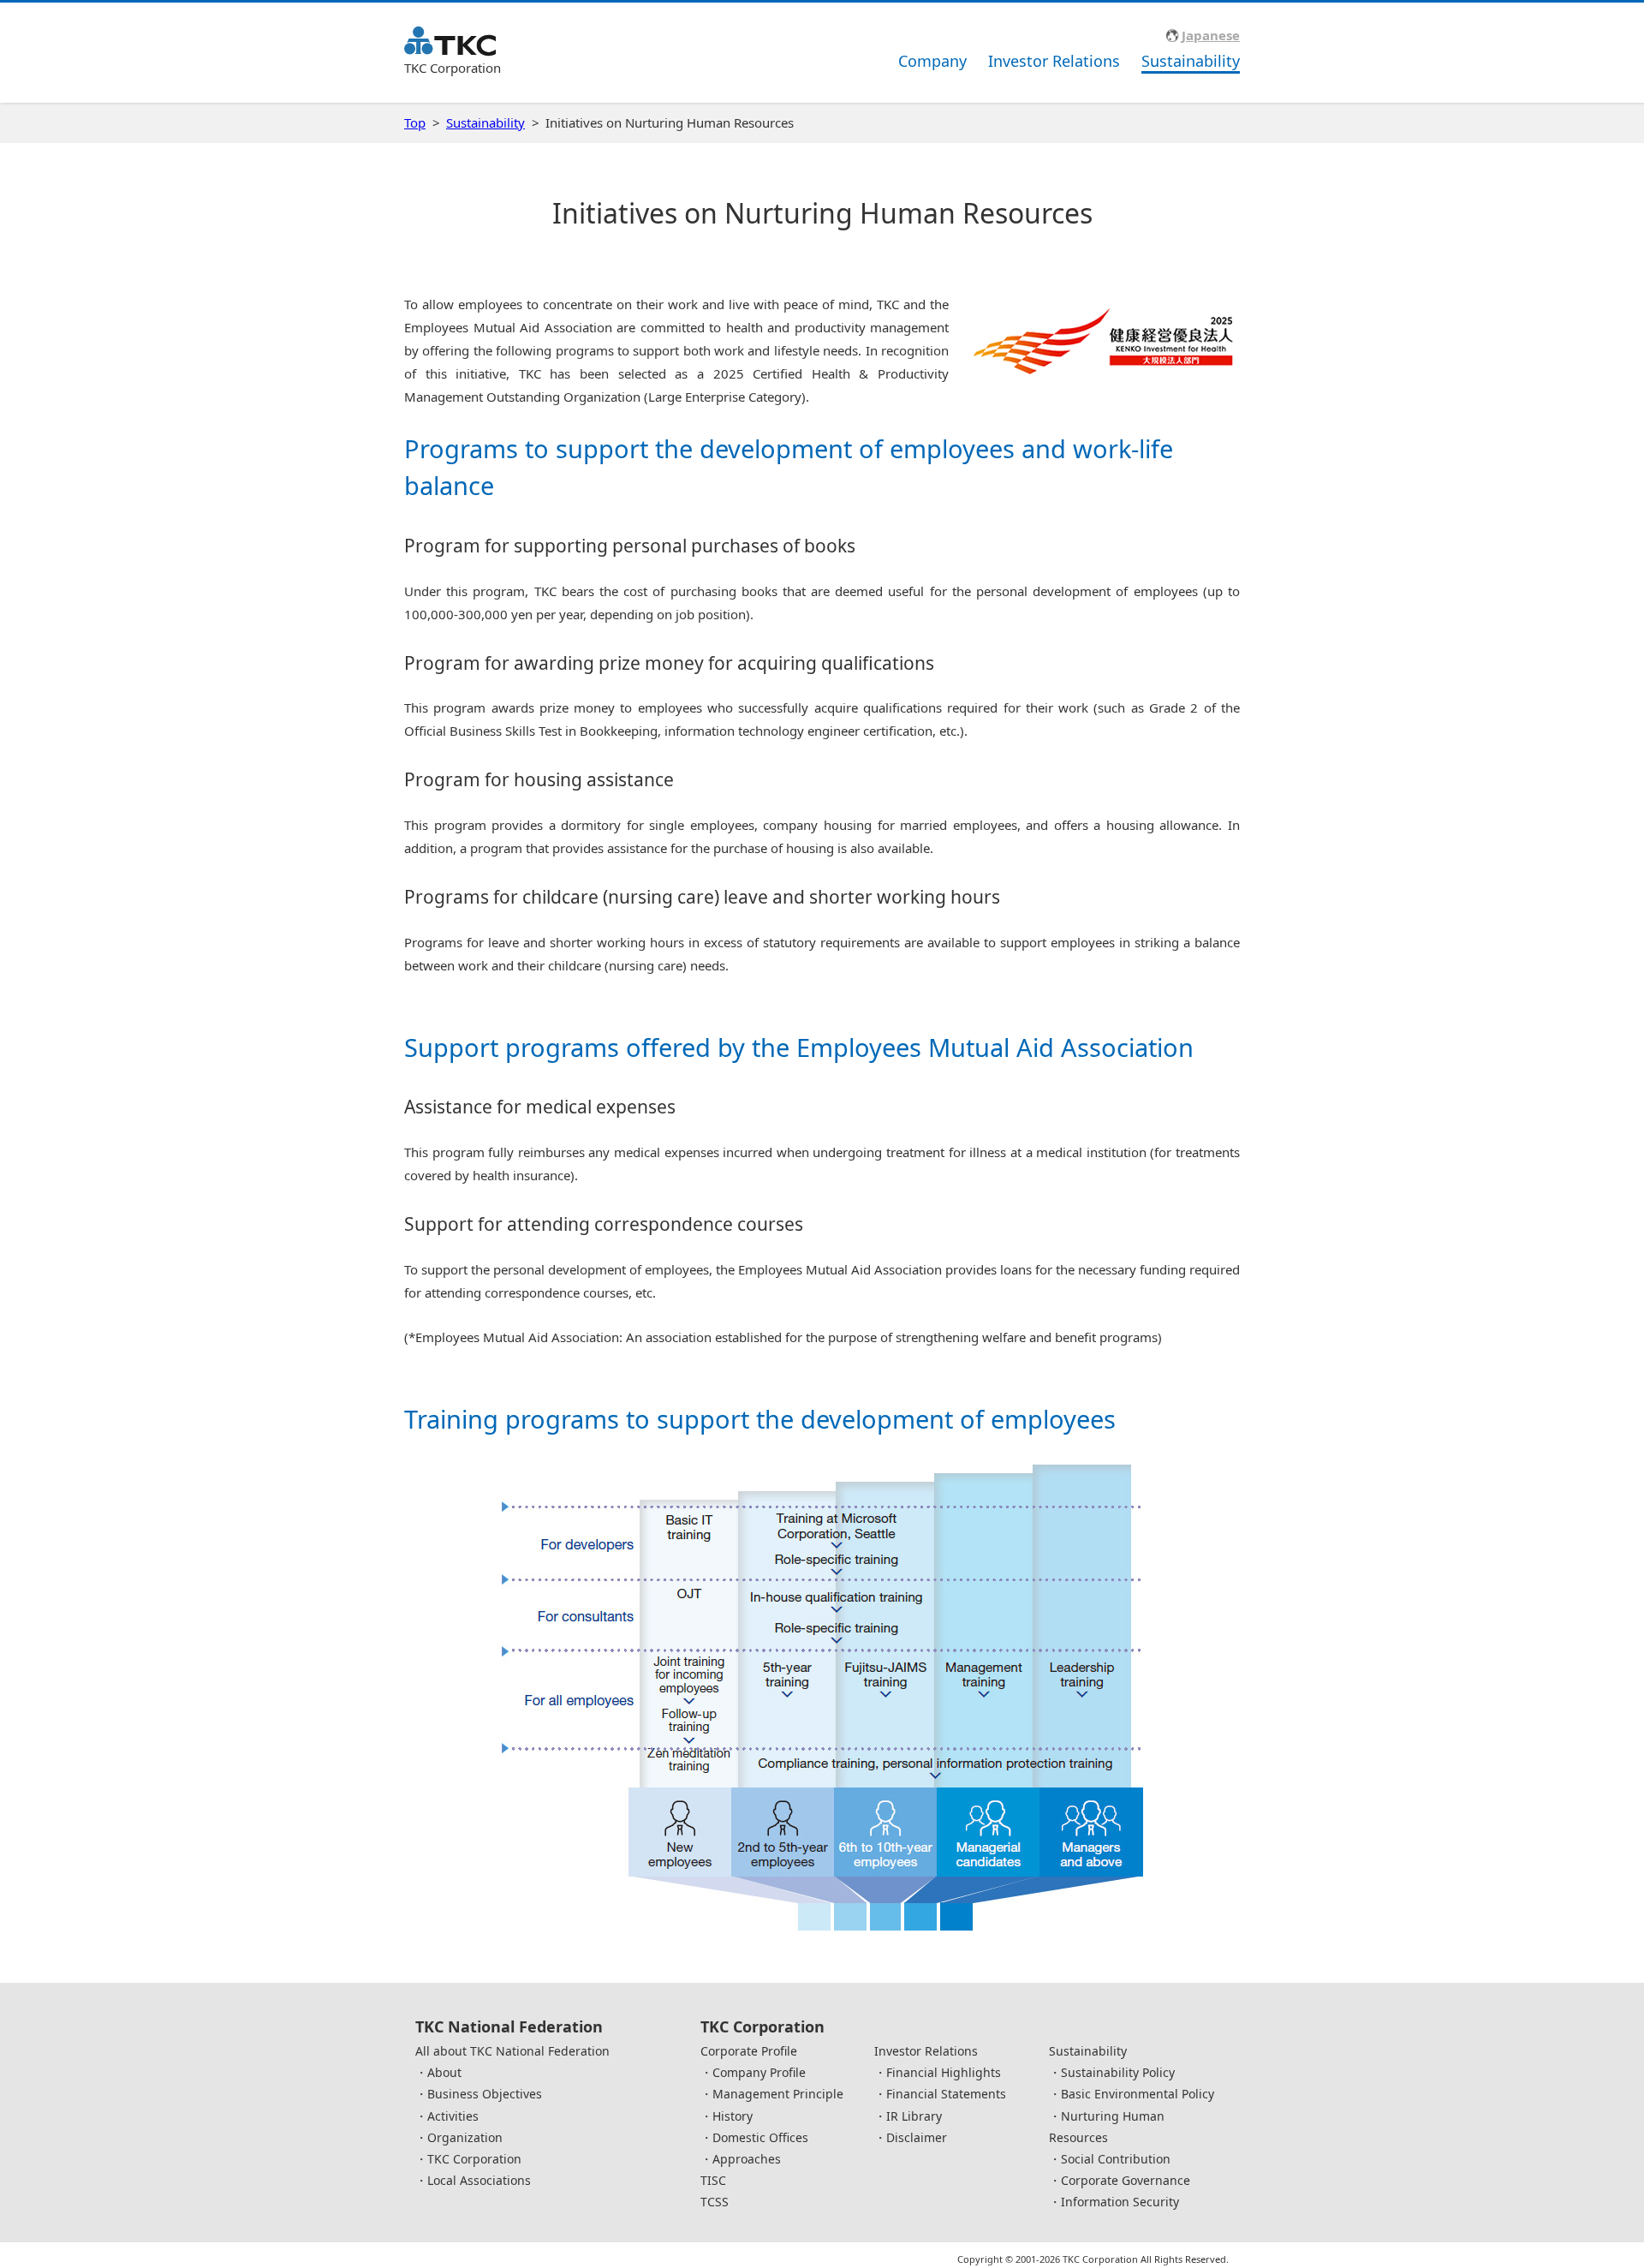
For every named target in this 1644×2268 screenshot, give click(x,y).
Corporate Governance (1126, 2180)
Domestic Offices (760, 2137)
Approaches (747, 2159)
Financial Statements (946, 2094)
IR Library (914, 2116)
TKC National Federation (509, 2026)
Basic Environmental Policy (1138, 2094)
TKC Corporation (474, 2159)
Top (415, 122)
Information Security (1120, 2202)
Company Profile (759, 2072)
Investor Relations (1054, 61)
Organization (465, 2137)
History (733, 2116)
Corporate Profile (749, 2051)
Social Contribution (1116, 2159)
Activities (453, 2116)
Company (932, 61)
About (444, 2072)
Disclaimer (917, 2137)
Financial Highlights (944, 2072)
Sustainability (1191, 61)
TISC (713, 2180)
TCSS (715, 2202)
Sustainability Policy (1118, 2072)
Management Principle (778, 2094)
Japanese (1211, 35)
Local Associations (479, 2180)
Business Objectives (485, 2094)
